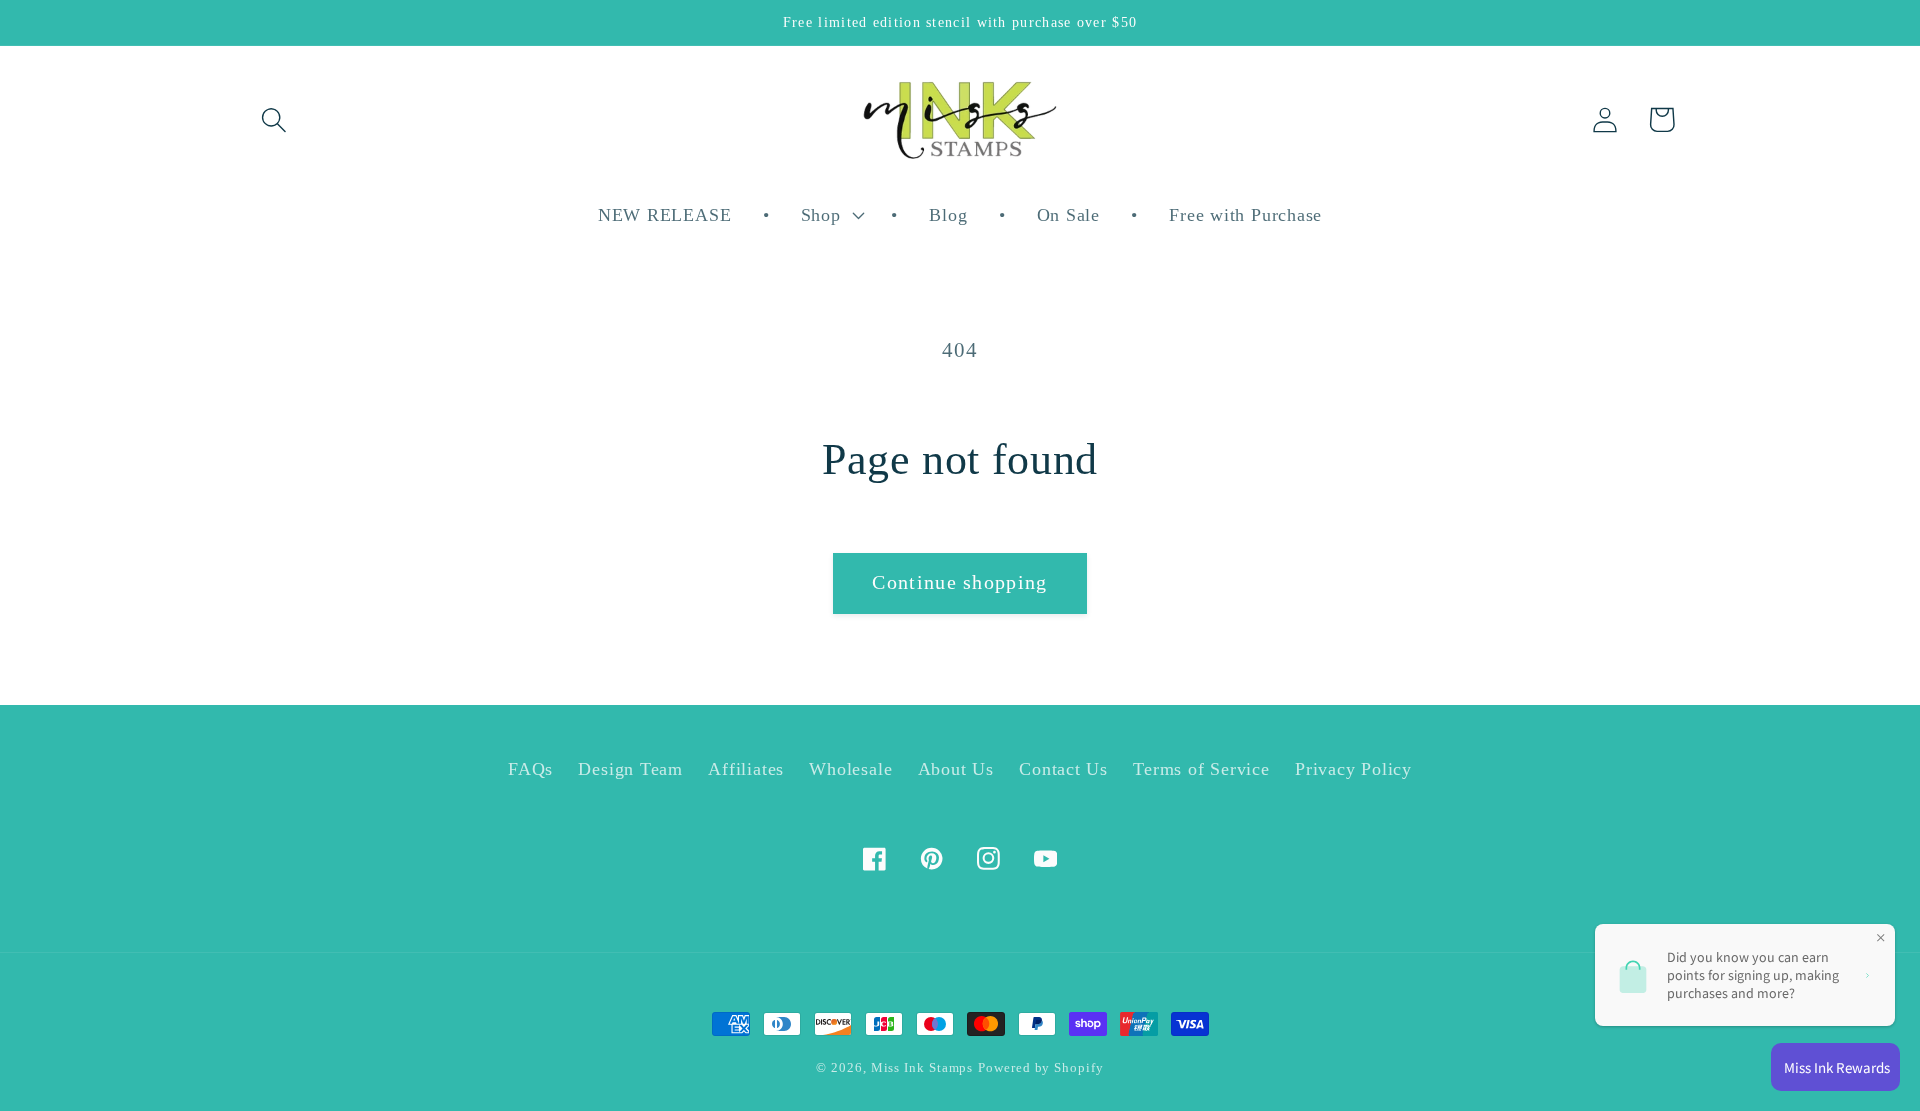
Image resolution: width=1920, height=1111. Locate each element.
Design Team (630, 769)
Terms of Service (1201, 769)
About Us (956, 769)
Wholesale (850, 769)
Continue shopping (959, 582)
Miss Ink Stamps (922, 1067)
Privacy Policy (1353, 769)
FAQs (530, 769)
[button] (273, 119)
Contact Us (1063, 769)
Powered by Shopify (1040, 1067)
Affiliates (746, 769)
